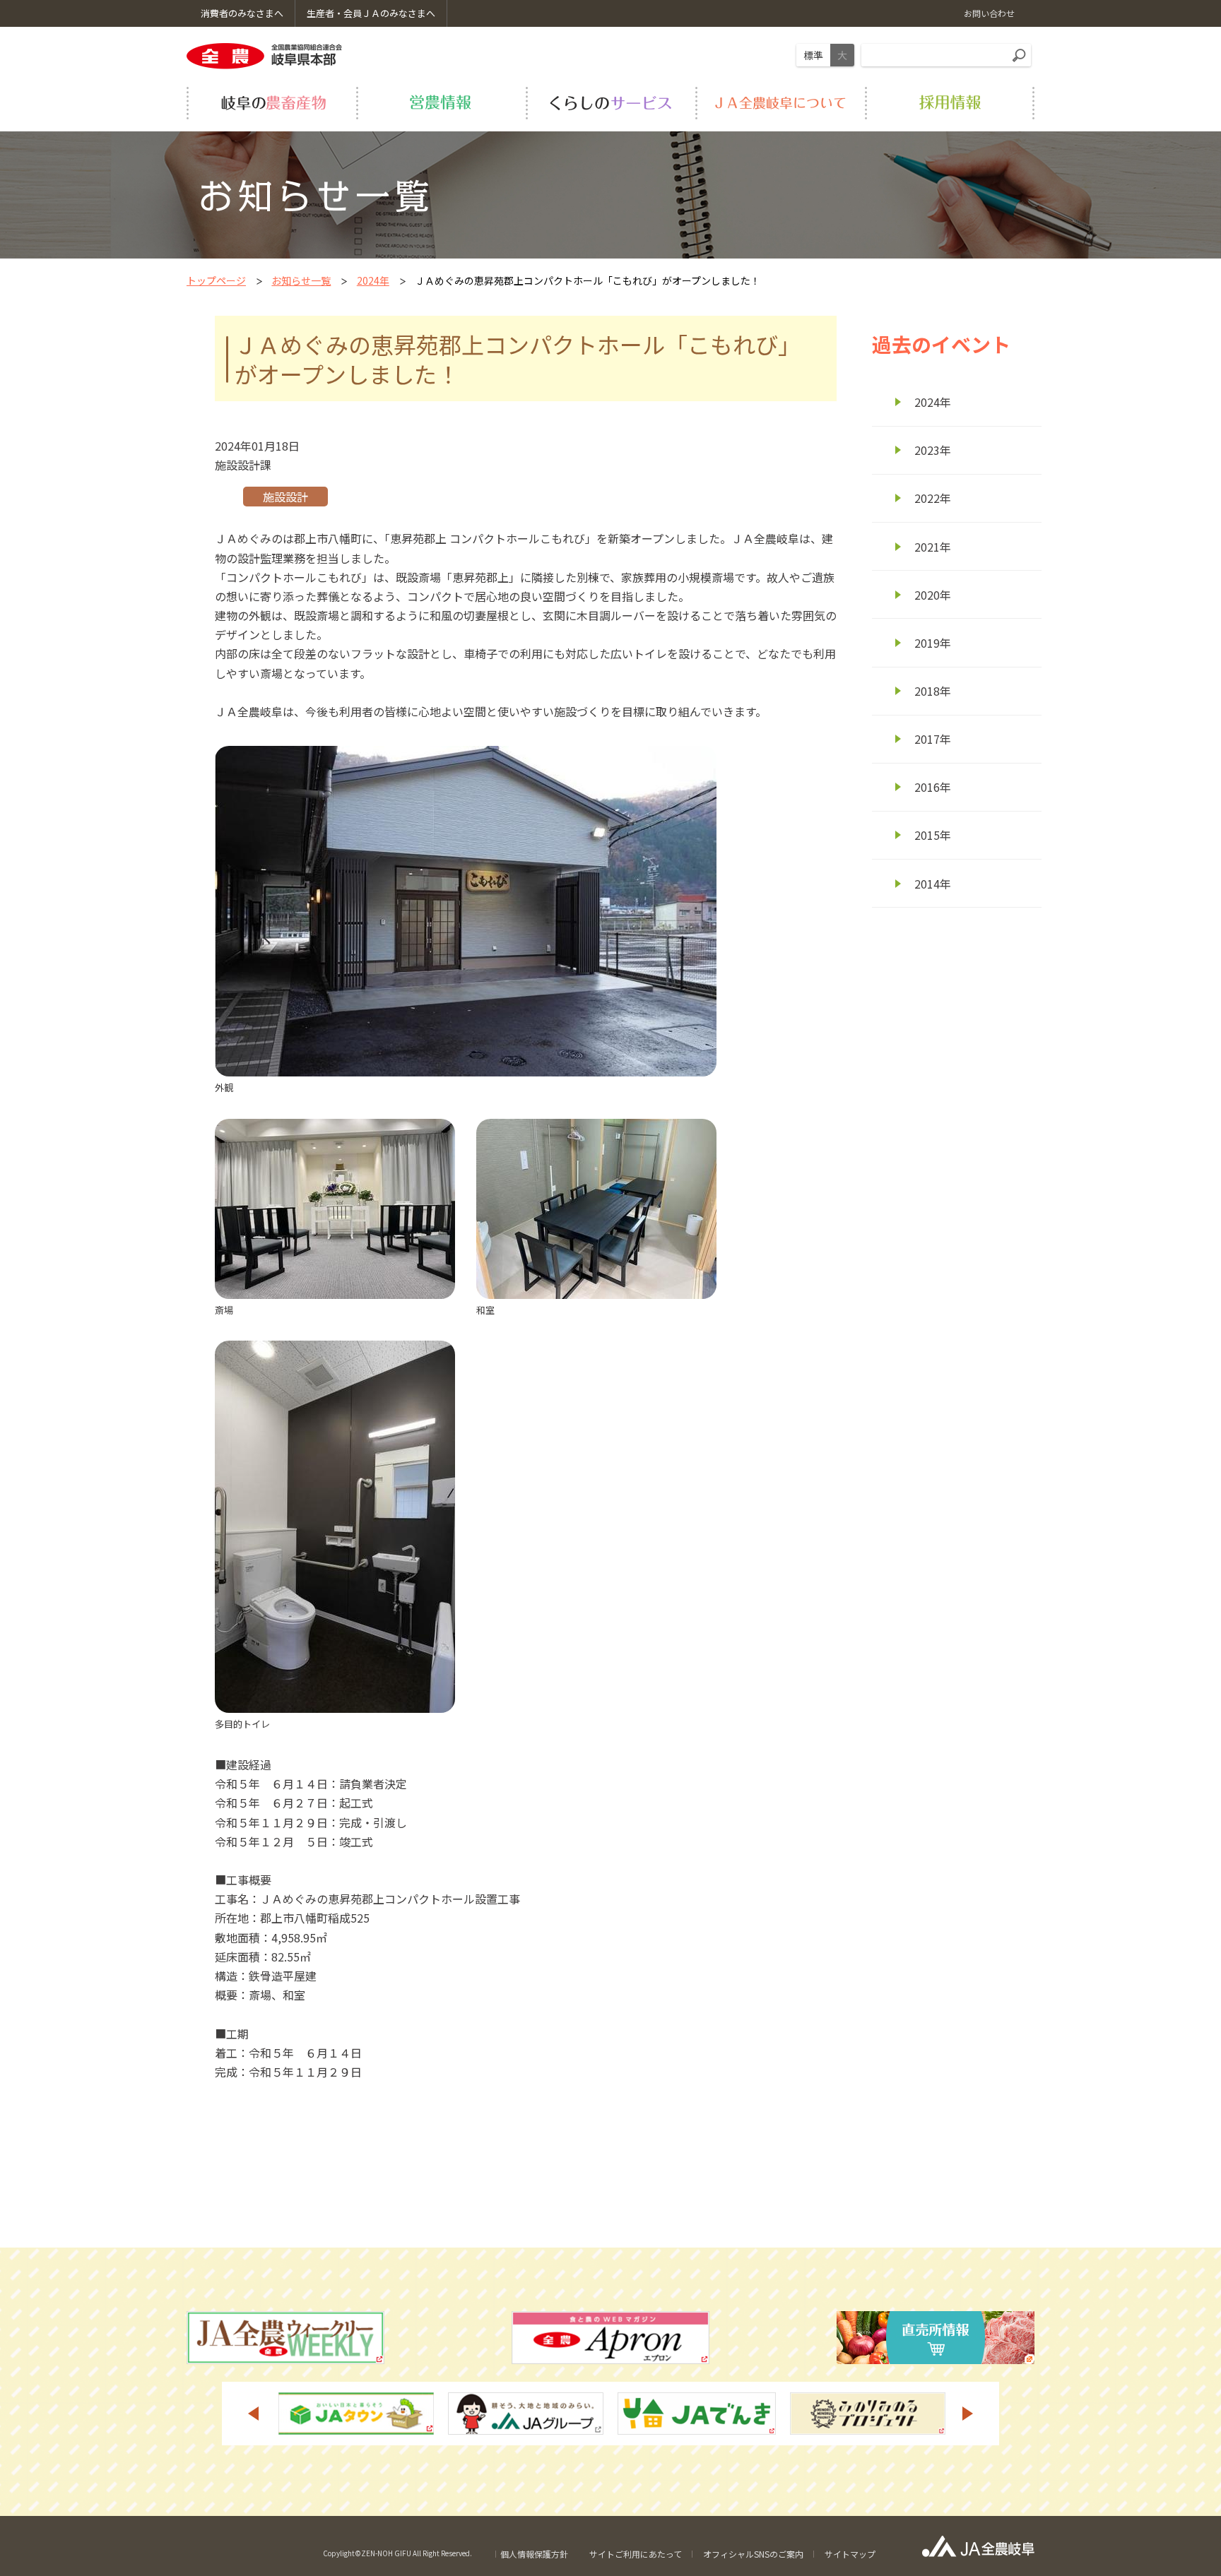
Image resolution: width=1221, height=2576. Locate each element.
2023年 (933, 450)
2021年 (933, 547)
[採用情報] (950, 103)
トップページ (216, 280)
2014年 (933, 884)
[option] (356, 2414)
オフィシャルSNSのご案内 (753, 2554)
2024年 (373, 280)
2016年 (933, 787)
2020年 (933, 595)
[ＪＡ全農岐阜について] (780, 103)
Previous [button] (253, 2414)
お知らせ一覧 (301, 280)
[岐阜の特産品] (271, 103)
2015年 (933, 835)
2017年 (933, 739)
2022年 (933, 498)
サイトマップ (850, 2554)
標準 (813, 55)
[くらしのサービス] (610, 103)
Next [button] (968, 2414)
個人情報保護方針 (534, 2554)
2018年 (933, 691)
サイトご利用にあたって (636, 2554)
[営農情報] (441, 103)
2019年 (933, 643)
